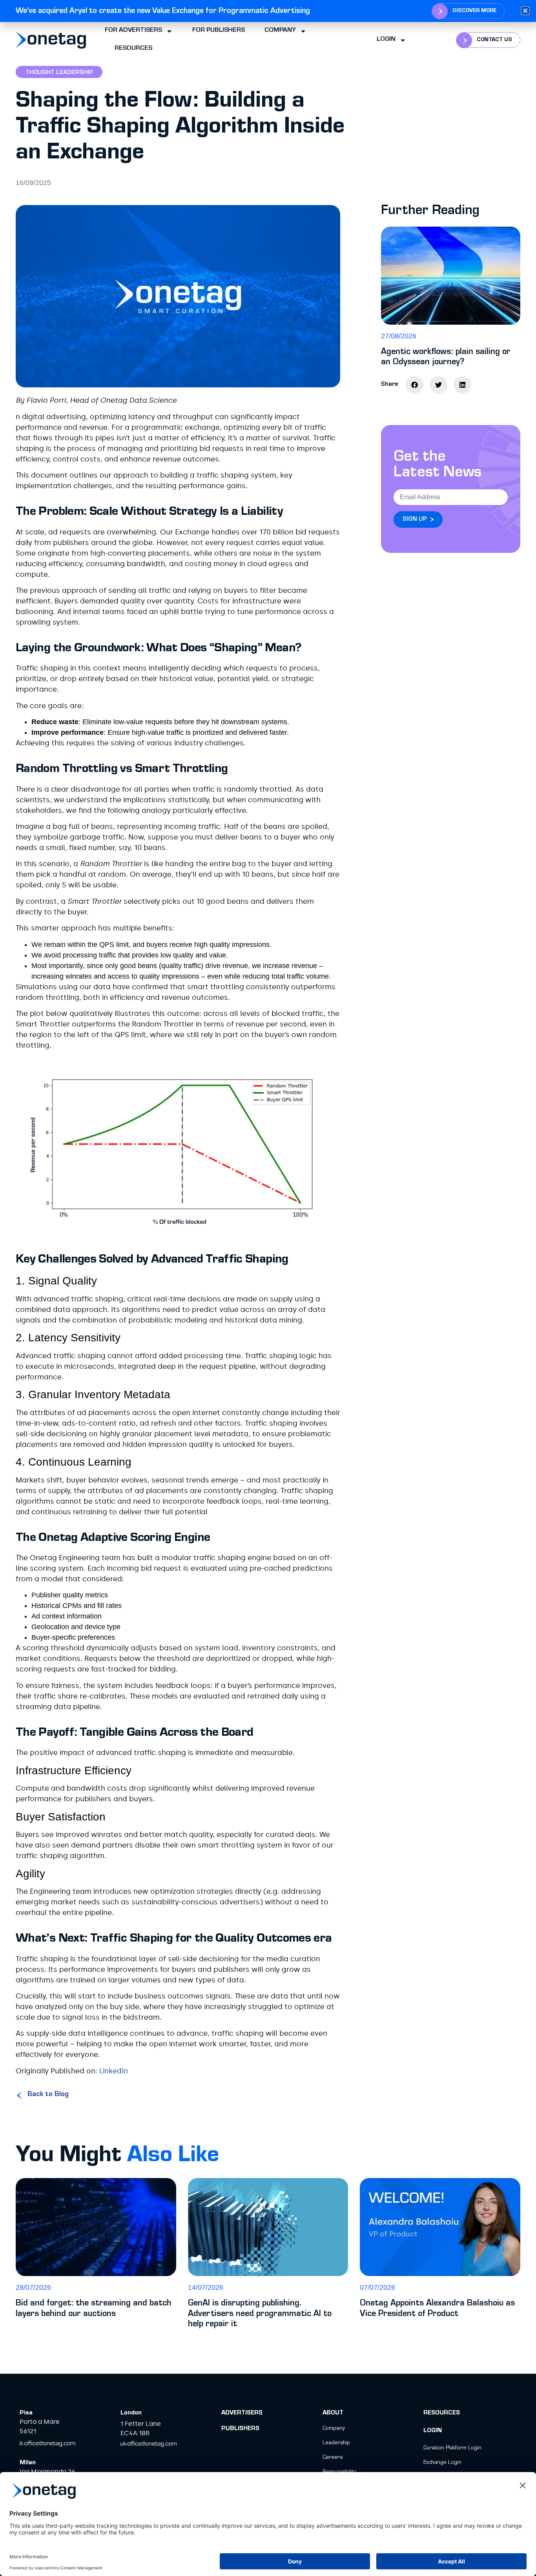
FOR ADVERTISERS (133, 31)
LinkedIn (114, 2071)
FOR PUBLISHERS (219, 31)
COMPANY (280, 31)
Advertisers (242, 2413)
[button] (415, 385)
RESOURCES (133, 49)
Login (386, 40)
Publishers (240, 2429)
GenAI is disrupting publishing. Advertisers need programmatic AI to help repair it (260, 2314)
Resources (442, 2413)
